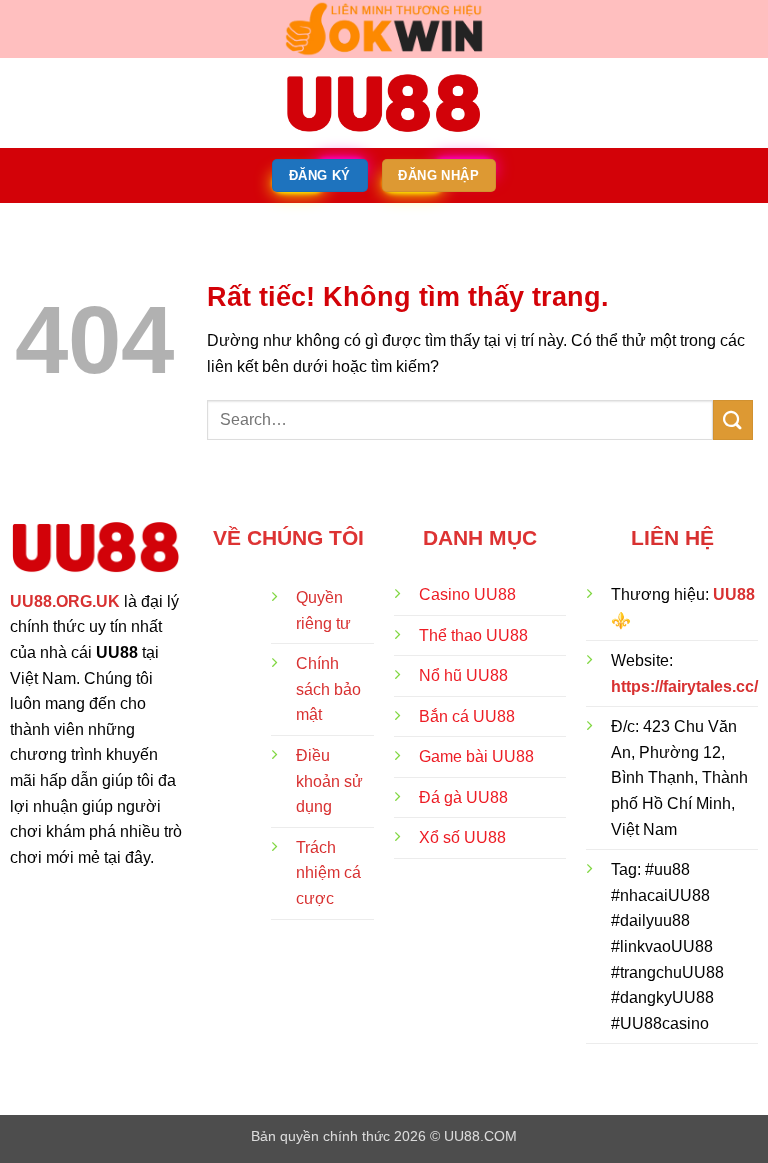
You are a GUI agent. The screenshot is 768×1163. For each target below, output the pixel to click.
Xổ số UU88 (462, 837)
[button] (27, 102)
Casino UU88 (467, 594)
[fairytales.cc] (384, 103)
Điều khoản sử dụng (329, 781)
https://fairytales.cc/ (684, 686)
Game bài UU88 (476, 756)
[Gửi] (733, 419)
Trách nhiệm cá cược (328, 873)
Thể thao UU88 (473, 635)
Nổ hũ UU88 (463, 675)
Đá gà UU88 (463, 797)
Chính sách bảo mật (328, 689)
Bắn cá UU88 (467, 716)
